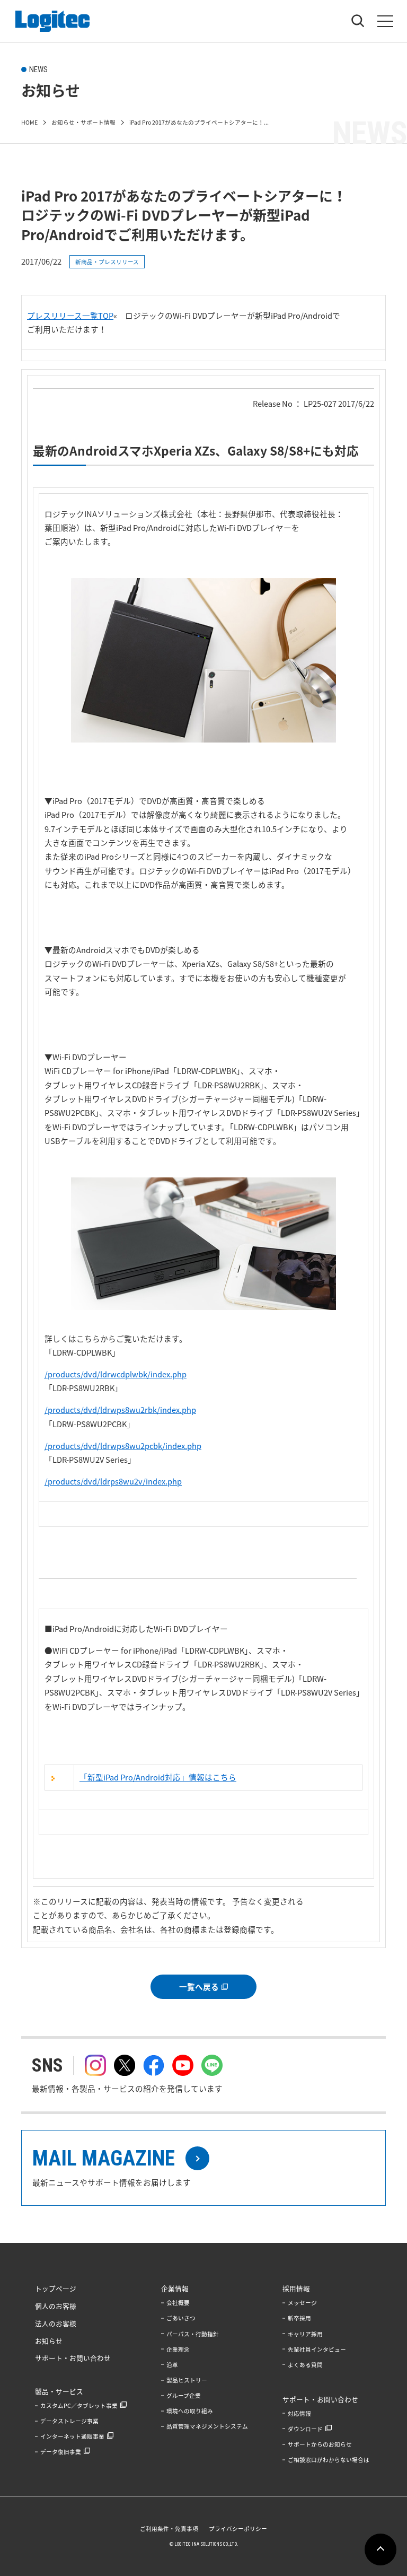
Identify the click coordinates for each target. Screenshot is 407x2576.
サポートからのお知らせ (320, 2444)
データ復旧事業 (61, 2452)
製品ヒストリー (187, 2380)
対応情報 (299, 2413)
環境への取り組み (190, 2411)
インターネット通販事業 (72, 2436)
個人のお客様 (56, 2306)
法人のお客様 (56, 2323)
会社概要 (178, 2303)
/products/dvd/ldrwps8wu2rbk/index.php (120, 1410)
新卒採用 (299, 2318)
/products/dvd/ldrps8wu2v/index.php (113, 1481)
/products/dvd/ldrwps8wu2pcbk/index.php (123, 1446)
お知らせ (49, 2341)
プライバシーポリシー (238, 2529)
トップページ (56, 2288)
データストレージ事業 (69, 2421)
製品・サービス (59, 2391)
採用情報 (296, 2288)
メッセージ (302, 2303)
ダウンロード (305, 2429)
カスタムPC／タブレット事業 (79, 2405)
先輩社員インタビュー (317, 2349)
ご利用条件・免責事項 (169, 2529)
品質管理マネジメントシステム (207, 2426)
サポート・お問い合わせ (73, 2358)
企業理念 (178, 2349)
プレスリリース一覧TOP (70, 316)
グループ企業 (184, 2395)
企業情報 (175, 2288)
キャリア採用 (305, 2334)
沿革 (172, 2365)
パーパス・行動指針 (193, 2334)
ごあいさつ (181, 2318)
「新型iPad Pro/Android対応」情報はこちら (158, 1777)
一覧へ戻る (199, 1987)
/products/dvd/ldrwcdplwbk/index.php (116, 1374)
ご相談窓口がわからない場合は (329, 2460)
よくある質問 (305, 2365)
